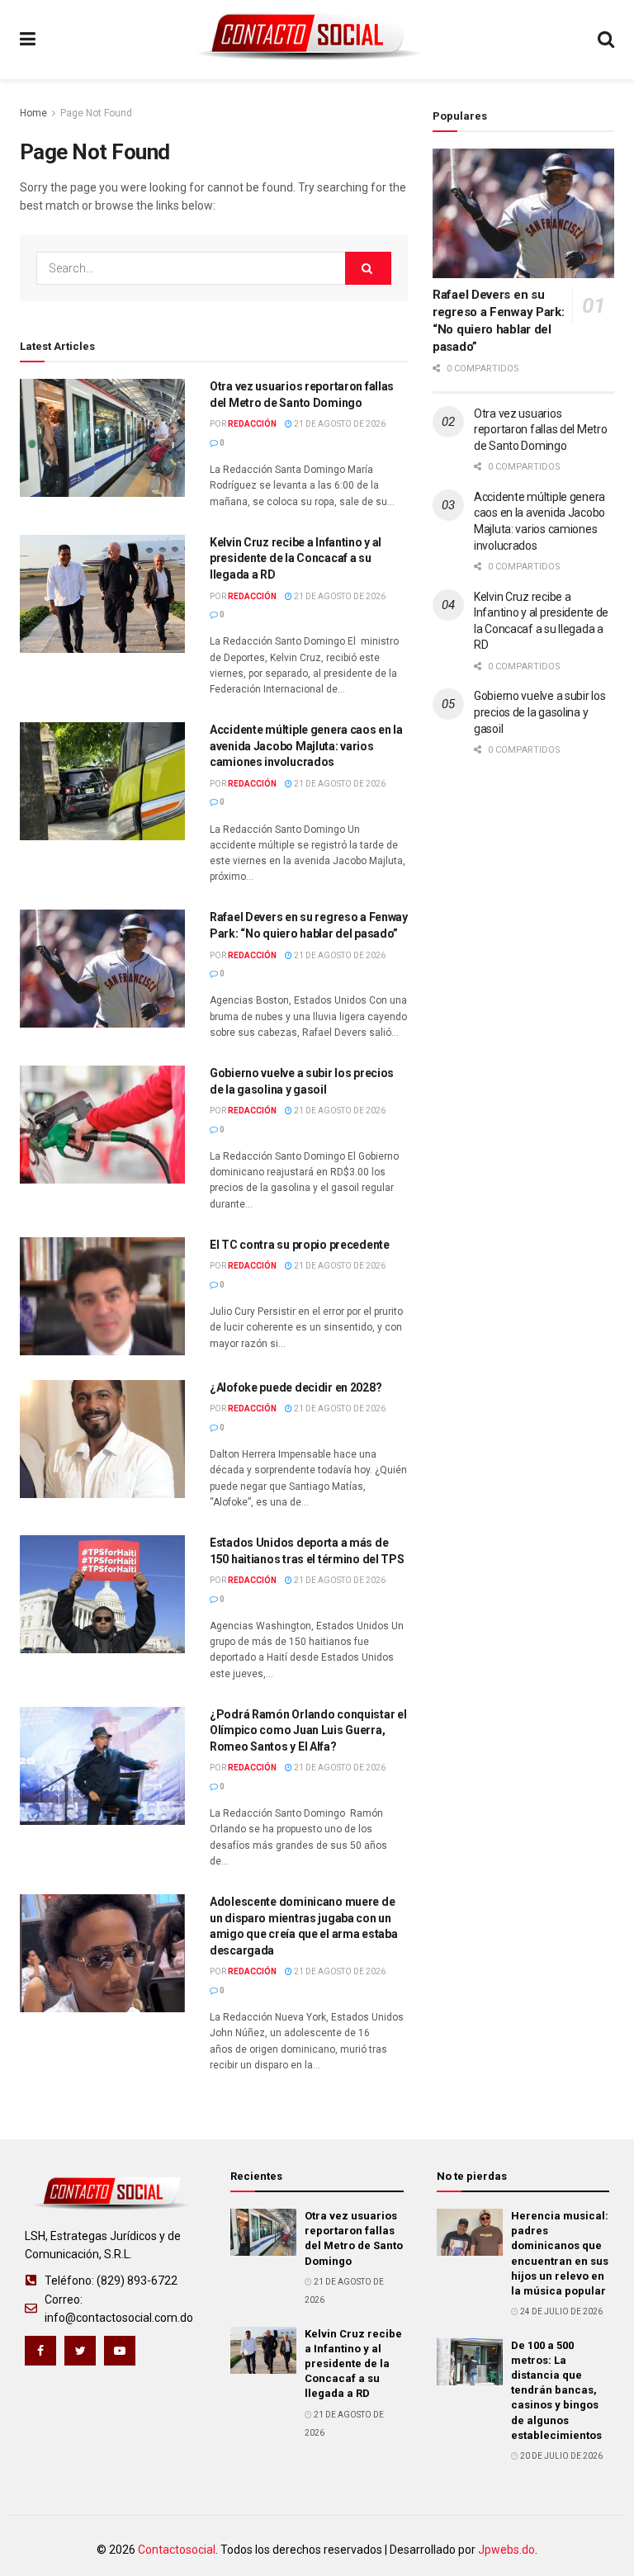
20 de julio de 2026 (561, 2456)
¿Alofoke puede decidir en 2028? (296, 1387)
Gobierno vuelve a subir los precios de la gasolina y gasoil (539, 712)
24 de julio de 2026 (561, 2311)
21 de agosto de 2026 (339, 424)
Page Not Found (96, 113)
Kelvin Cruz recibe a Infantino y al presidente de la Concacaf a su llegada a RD (296, 558)
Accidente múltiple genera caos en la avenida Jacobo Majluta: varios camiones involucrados (306, 746)
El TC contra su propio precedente (300, 1245)
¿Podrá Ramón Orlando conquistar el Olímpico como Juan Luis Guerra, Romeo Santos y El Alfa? (308, 1730)
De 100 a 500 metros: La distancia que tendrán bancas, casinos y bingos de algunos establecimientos (556, 2390)
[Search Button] (368, 268)
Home (33, 113)
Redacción (252, 424)
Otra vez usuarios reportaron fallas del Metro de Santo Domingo (540, 430)
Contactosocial (177, 2550)
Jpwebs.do (506, 2550)
